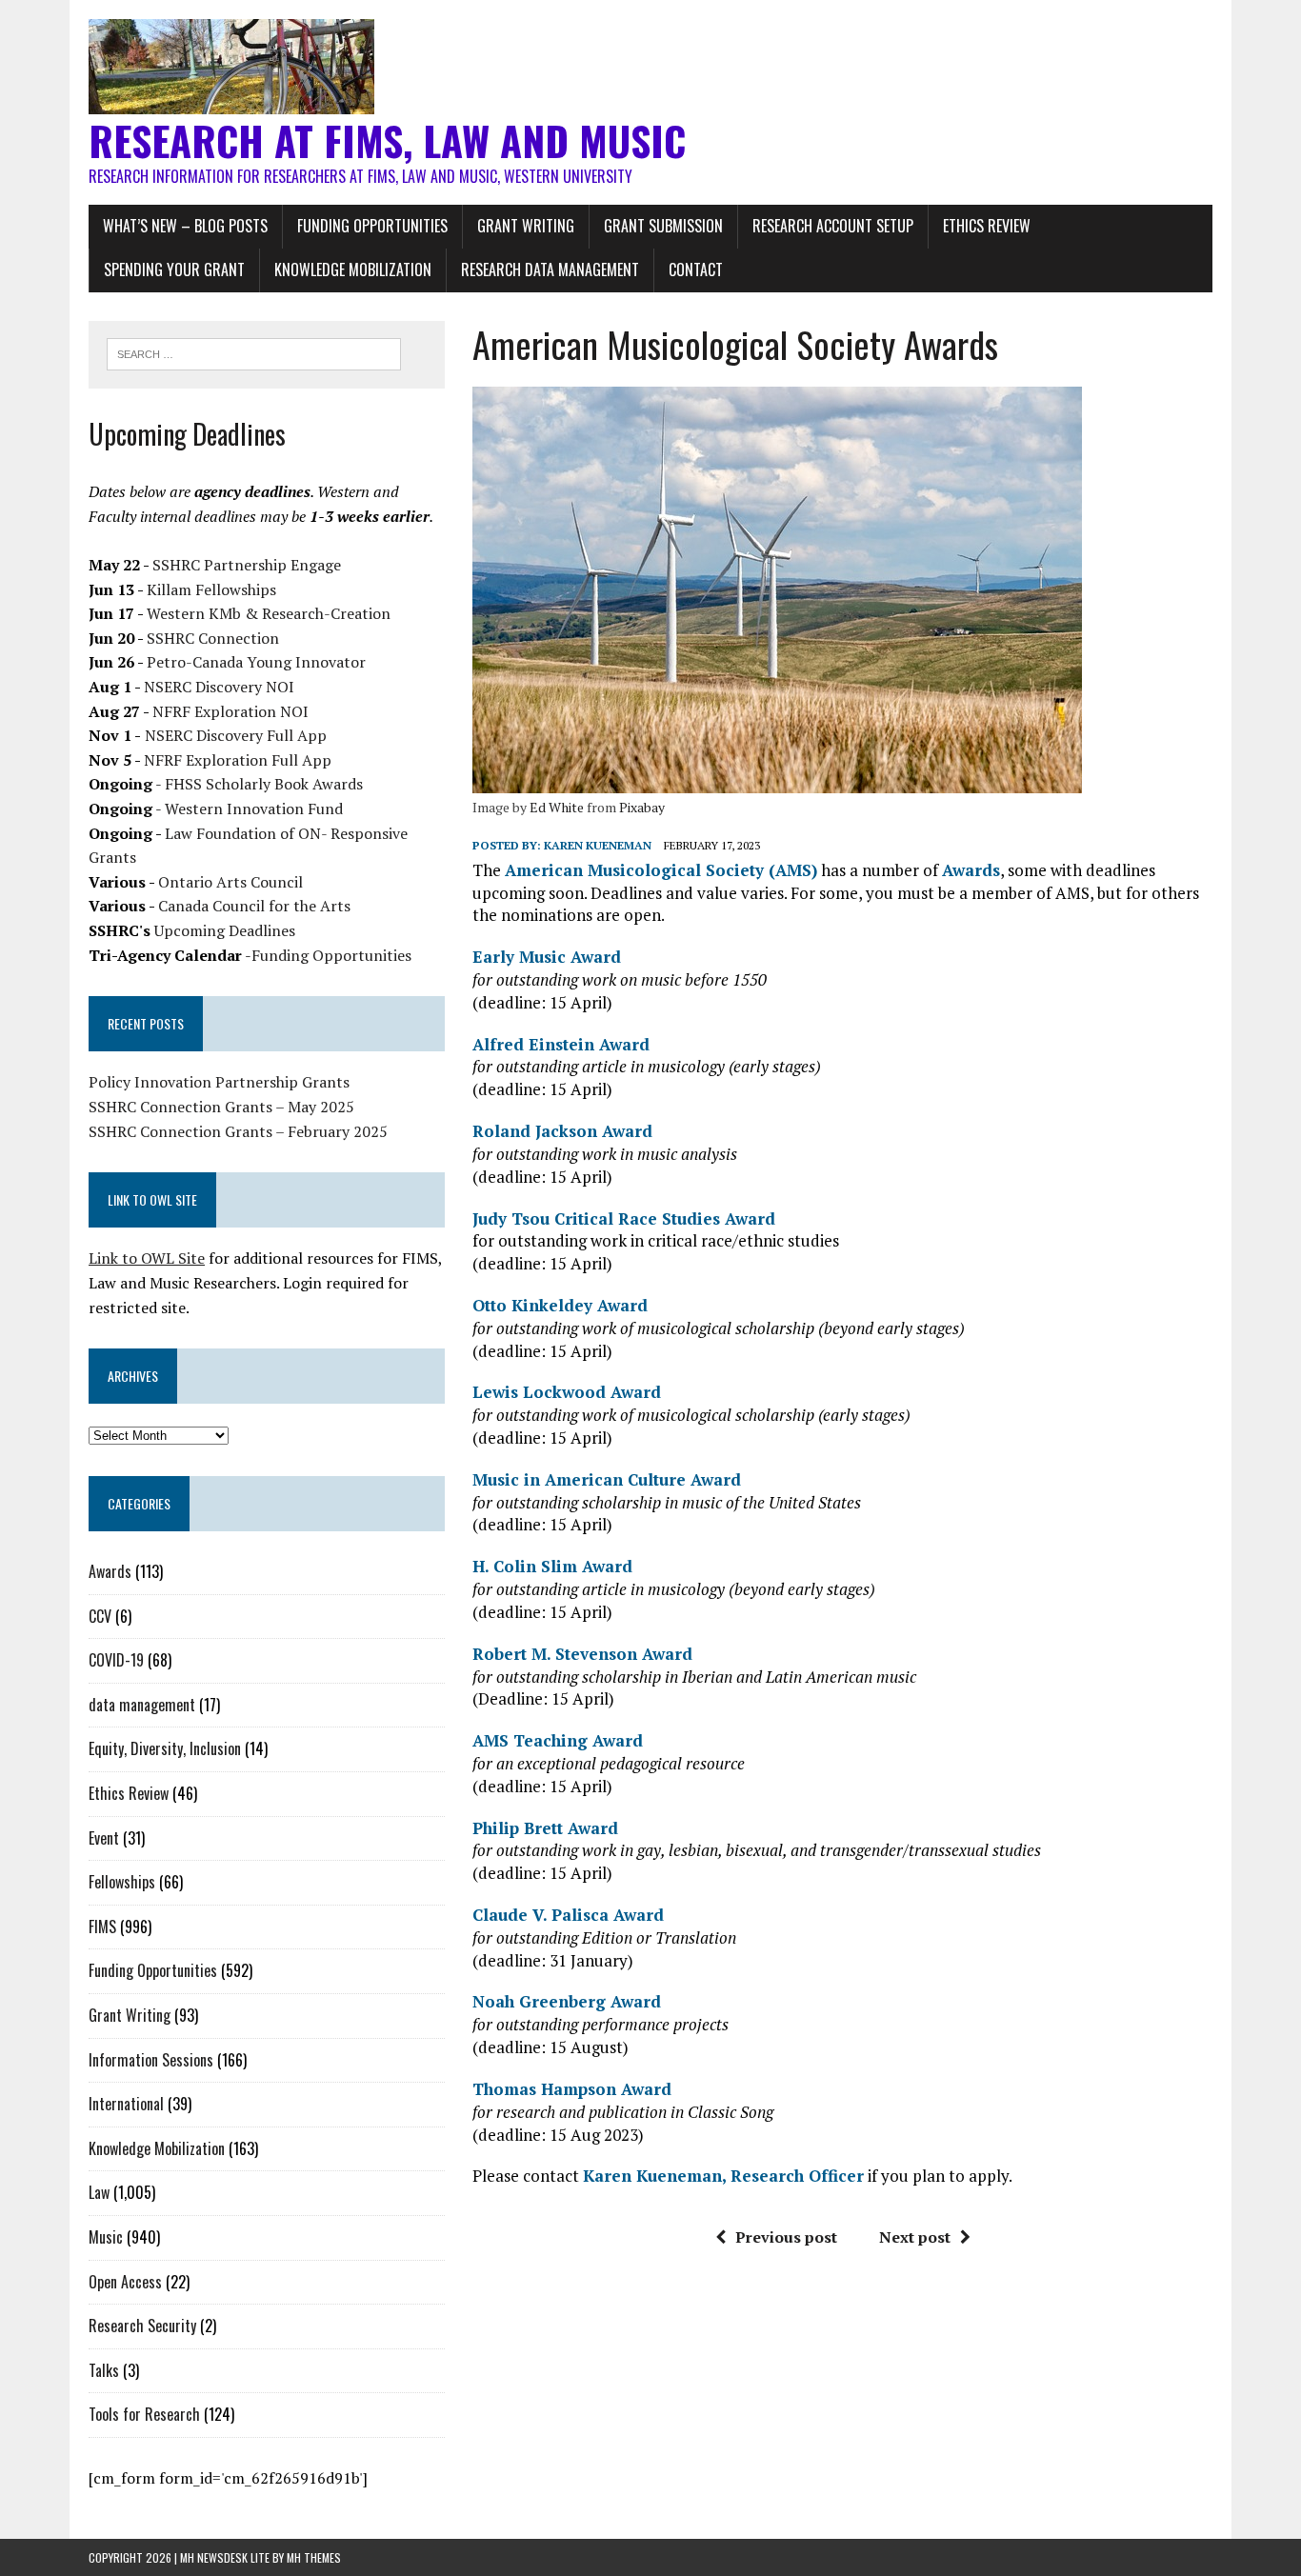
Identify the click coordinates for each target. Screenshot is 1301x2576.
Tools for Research (144, 2414)
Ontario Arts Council (230, 882)
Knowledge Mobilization (353, 270)
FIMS (102, 1927)
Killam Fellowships (211, 589)
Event (104, 1838)
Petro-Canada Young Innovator (256, 662)
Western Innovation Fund (254, 809)
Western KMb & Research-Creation (269, 613)
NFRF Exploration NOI (230, 711)
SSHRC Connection (213, 638)
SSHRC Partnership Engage (247, 565)
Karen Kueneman (598, 845)
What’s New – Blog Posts (185, 226)
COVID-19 (116, 1660)
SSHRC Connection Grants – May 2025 (221, 1107)
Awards (971, 870)
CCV (100, 1616)
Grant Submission (663, 226)
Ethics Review (987, 226)
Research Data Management (550, 270)
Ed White (557, 807)
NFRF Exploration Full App (238, 760)
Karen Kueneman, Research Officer (723, 2176)
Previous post (786, 2237)
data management (142, 1705)
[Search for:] (254, 352)
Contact (696, 270)
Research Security (142, 2326)
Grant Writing (526, 226)
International (126, 2104)
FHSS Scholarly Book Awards (264, 784)
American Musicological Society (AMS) (661, 870)
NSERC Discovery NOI (219, 687)
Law (99, 2192)
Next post (915, 2237)
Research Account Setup (833, 226)
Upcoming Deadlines (225, 930)
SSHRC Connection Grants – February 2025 (238, 1131)
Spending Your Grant (174, 270)
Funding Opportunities (372, 226)
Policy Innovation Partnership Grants (219, 1082)
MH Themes (314, 2557)
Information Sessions (151, 2060)
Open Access (125, 2282)
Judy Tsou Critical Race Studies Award (624, 1218)
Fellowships (122, 1882)
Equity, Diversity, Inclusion (165, 1748)
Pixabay (642, 807)
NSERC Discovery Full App (236, 735)
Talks (104, 2370)
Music (106, 2237)
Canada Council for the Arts (254, 906)
